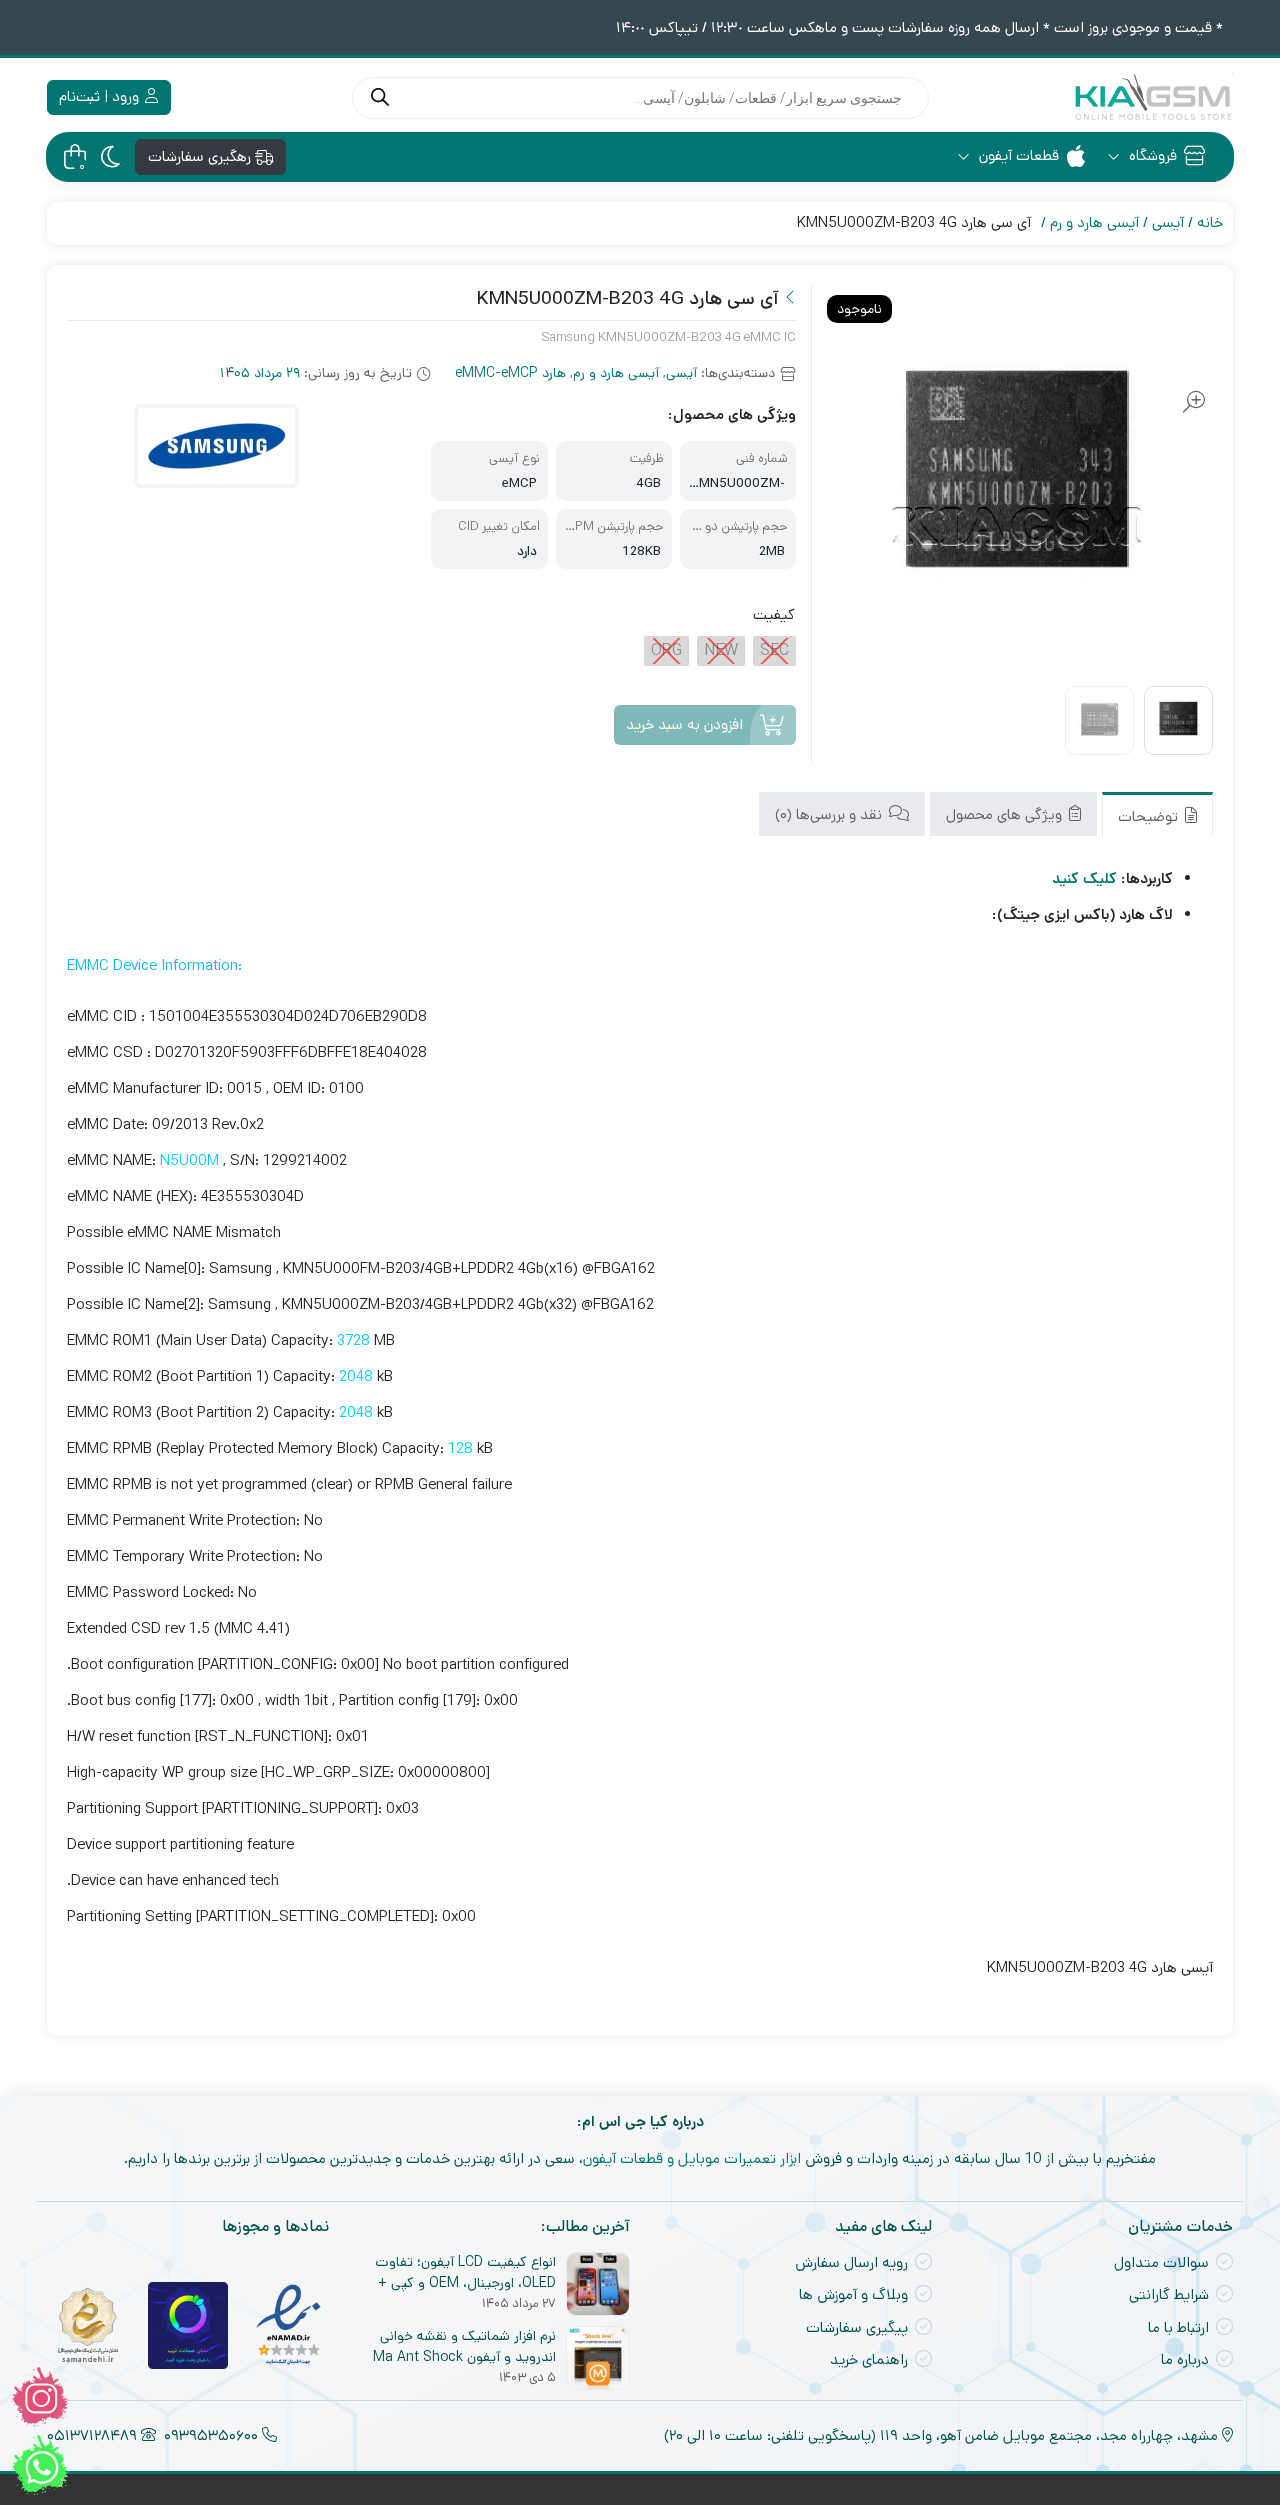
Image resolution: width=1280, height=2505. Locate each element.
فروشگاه (1151, 155)
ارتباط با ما (1178, 2327)
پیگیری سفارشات (857, 2327)
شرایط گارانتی (1169, 2294)
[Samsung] (216, 446)
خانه (1210, 222)
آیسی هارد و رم (1094, 222)
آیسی (1168, 222)
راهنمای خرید (869, 2359)
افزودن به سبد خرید (684, 724)
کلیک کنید (1084, 878)
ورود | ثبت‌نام (101, 96)
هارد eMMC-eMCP (510, 373)
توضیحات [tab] (1150, 815)
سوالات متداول (1161, 2262)
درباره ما (1185, 2359)
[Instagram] (40, 2397)
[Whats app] (40, 2465)
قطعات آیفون (1017, 155)
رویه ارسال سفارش (851, 2262)
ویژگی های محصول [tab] (1006, 813)
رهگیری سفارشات (201, 156)
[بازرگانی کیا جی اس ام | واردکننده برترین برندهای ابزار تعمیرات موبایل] (1153, 97)
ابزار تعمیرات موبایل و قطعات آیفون (692, 2158)
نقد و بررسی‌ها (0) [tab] (830, 813)
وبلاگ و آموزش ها (853, 2294)
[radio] (774, 651)
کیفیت (774, 614)
